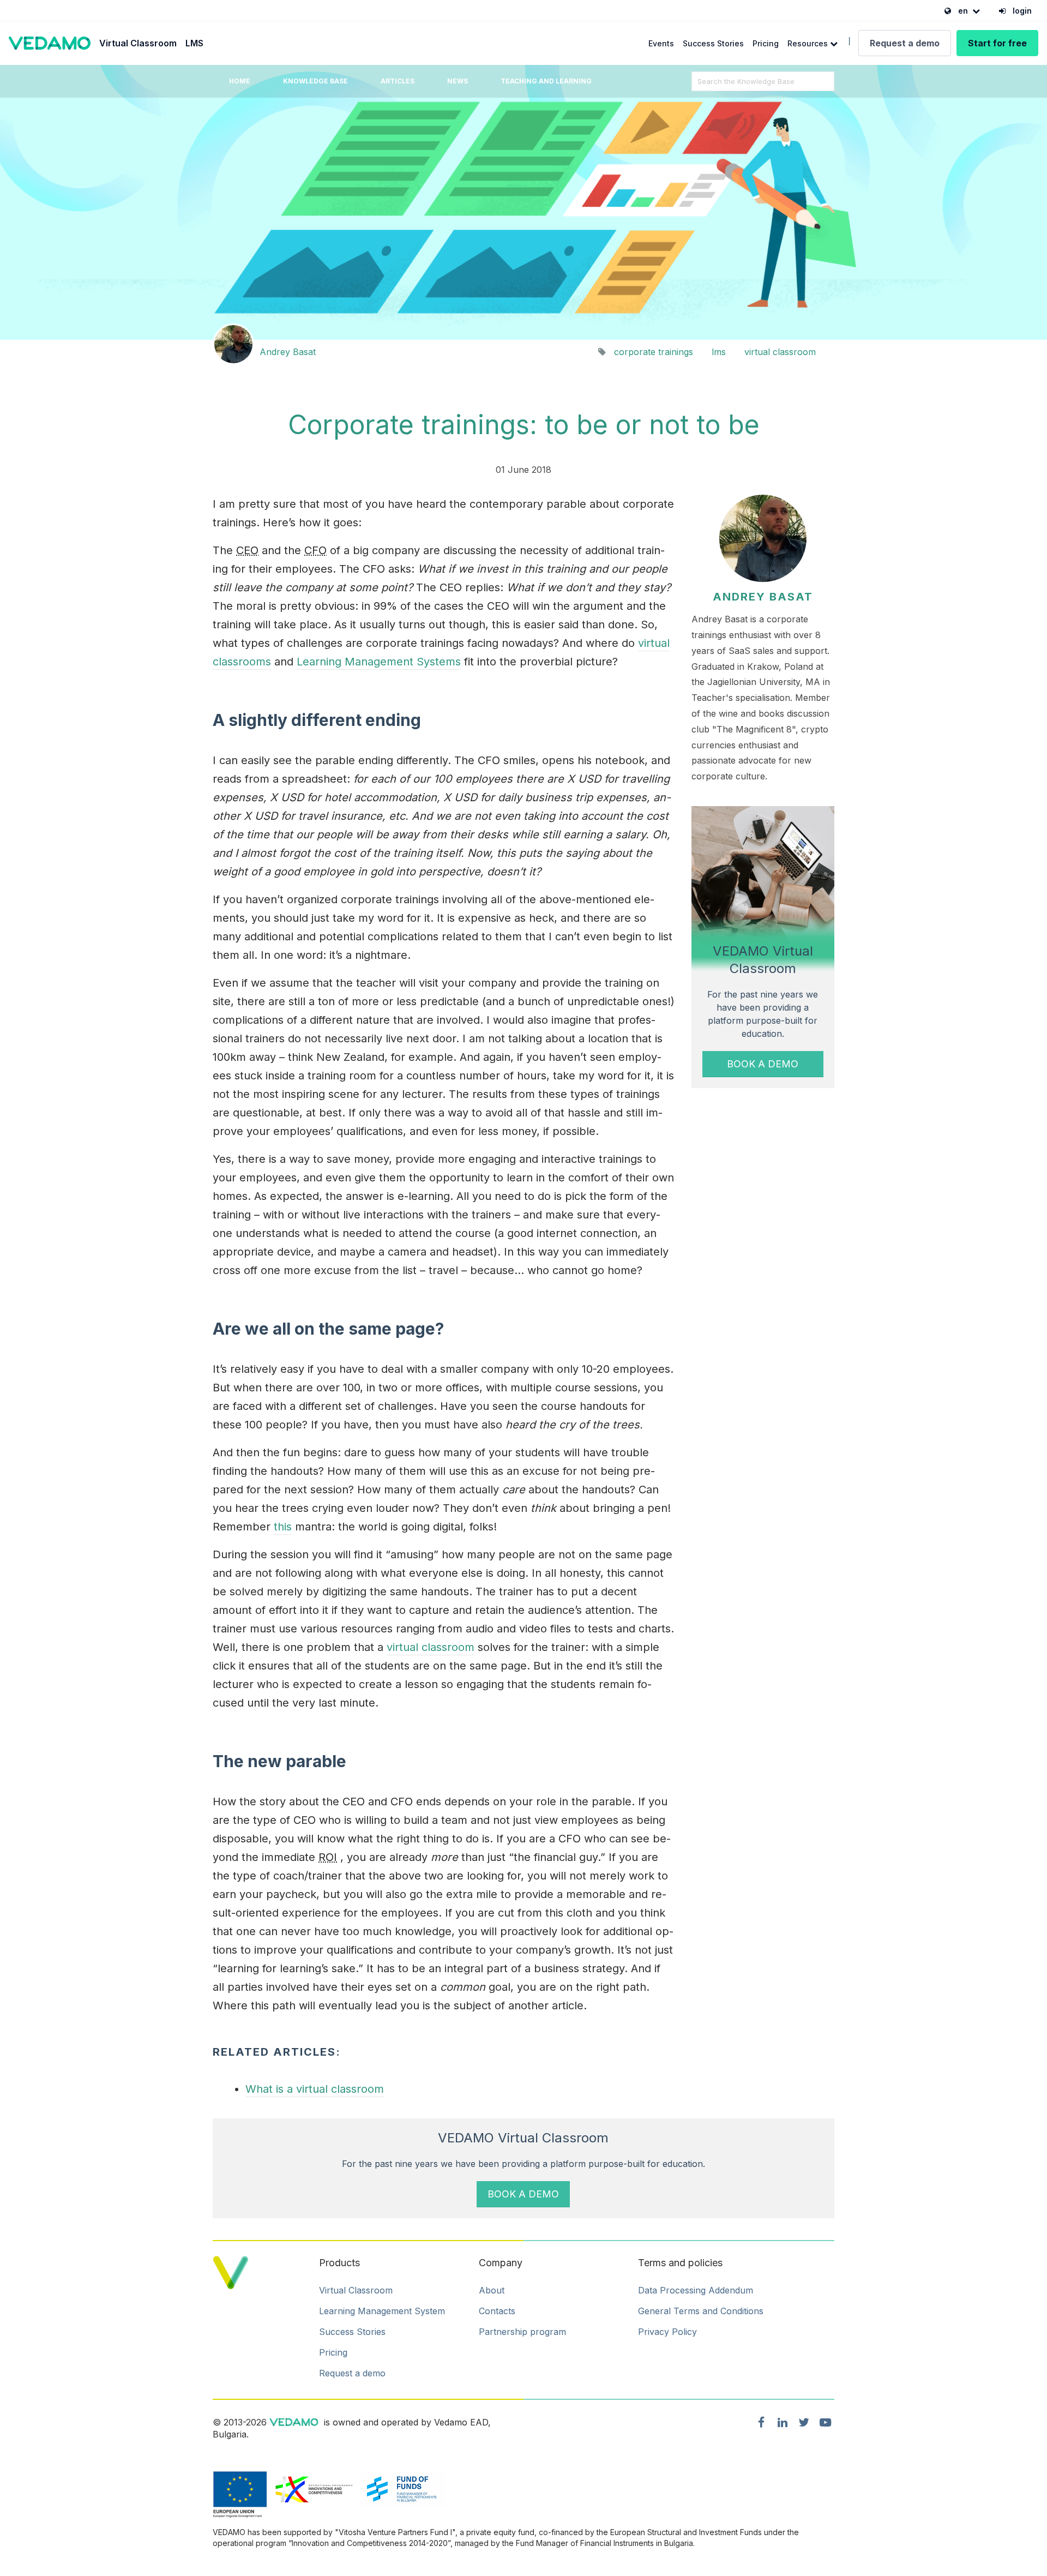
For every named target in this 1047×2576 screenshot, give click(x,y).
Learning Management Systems (379, 662)
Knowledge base (315, 81)
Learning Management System (382, 2311)
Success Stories (713, 43)
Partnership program (522, 2332)
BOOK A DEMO (763, 1064)
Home (240, 81)
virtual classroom (780, 352)
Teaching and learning (546, 81)
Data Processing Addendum (696, 2290)
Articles (398, 81)
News (458, 81)
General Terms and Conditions (701, 2311)
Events (661, 43)
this (283, 1527)
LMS (194, 43)
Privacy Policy (667, 2332)
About (492, 2290)
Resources (809, 43)
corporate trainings (654, 352)
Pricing (766, 43)
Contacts (497, 2311)
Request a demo (905, 43)
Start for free (997, 43)
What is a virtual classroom (315, 2089)
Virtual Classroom (138, 43)
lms (719, 352)
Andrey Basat (288, 352)
